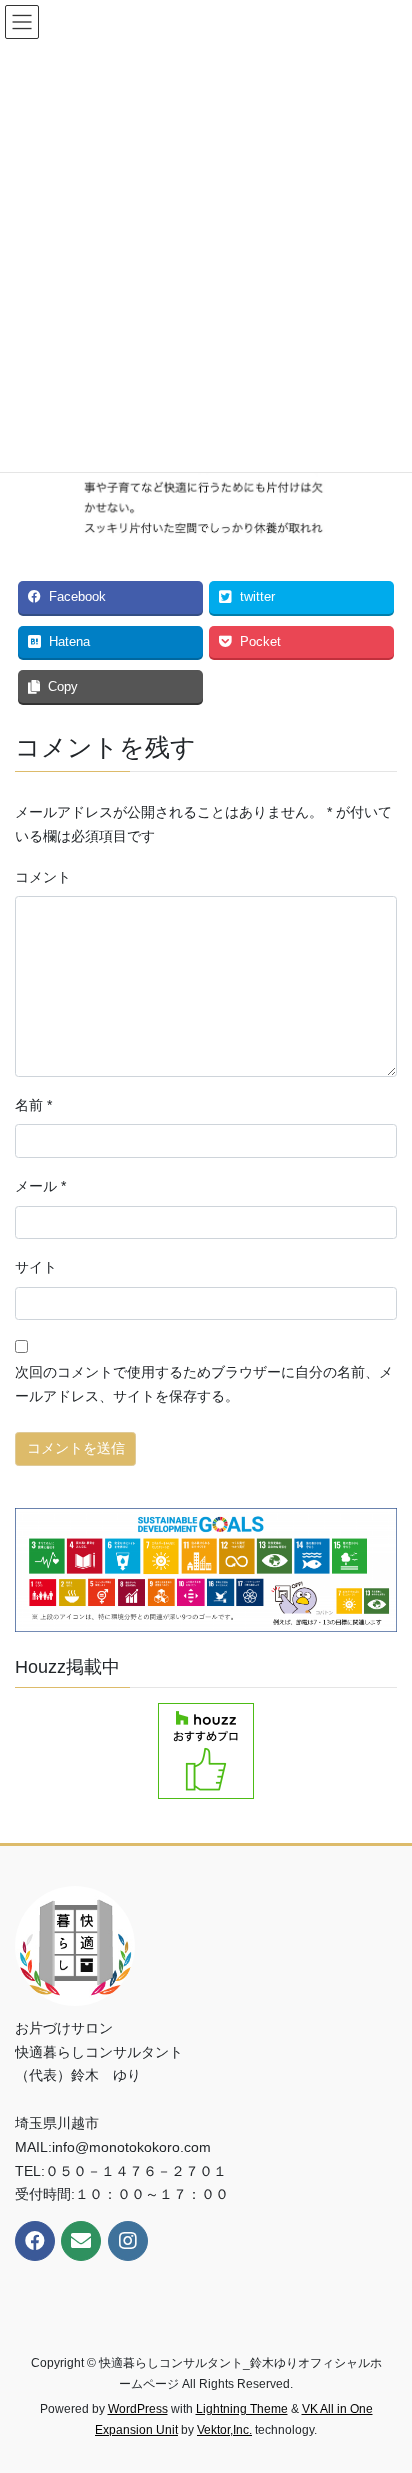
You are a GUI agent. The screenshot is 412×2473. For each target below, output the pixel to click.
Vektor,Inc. (224, 2430)
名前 (33, 1105)
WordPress (138, 2409)
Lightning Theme (242, 2409)
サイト (36, 1267)
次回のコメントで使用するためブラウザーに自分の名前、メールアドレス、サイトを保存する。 (204, 1384)
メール (40, 1186)
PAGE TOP (382, 2381)
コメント (43, 877)
